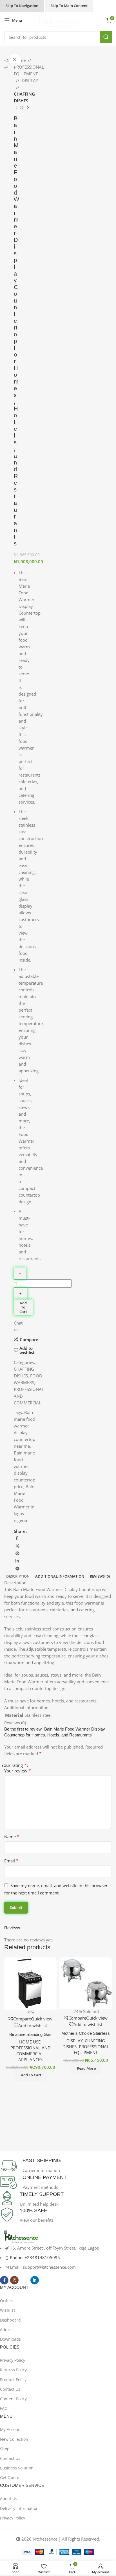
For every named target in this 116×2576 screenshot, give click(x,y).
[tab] (18, 1576)
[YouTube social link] (24, 2280)
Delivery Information (19, 2508)
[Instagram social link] (14, 2280)
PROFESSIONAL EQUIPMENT (29, 70)
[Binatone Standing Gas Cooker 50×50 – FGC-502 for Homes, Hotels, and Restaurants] (30, 1984)
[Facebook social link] (17, 1538)
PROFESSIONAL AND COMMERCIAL (31, 2051)
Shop (5, 2449)
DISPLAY (30, 80)
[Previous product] (17, 108)
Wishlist (7, 2310)
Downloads (10, 2339)
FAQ (4, 2408)
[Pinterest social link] (17, 1554)
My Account (11, 2429)
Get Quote (10, 2477)
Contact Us (10, 2389)
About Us (9, 2499)
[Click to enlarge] (15, 60)
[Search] (106, 37)
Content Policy (13, 2399)
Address (8, 2330)
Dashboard (10, 2320)
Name (12, 1837)
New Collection (14, 2439)
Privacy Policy (13, 2360)
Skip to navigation (22, 6)
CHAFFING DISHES (24, 97)
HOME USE (30, 2042)
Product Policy (13, 2380)
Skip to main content (69, 6)
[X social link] (17, 1546)
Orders (7, 2301)
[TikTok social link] (45, 2280)
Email (11, 1861)
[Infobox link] (54, 2166)
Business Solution (17, 2468)
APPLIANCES (30, 2060)
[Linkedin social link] (17, 1561)
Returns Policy (13, 2370)
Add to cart (23, 1307)
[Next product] (28, 108)
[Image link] (21, 2237)
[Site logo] (58, 20)
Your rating (14, 1765)
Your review (18, 1771)
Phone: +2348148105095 (35, 2257)
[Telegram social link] (17, 1569)
